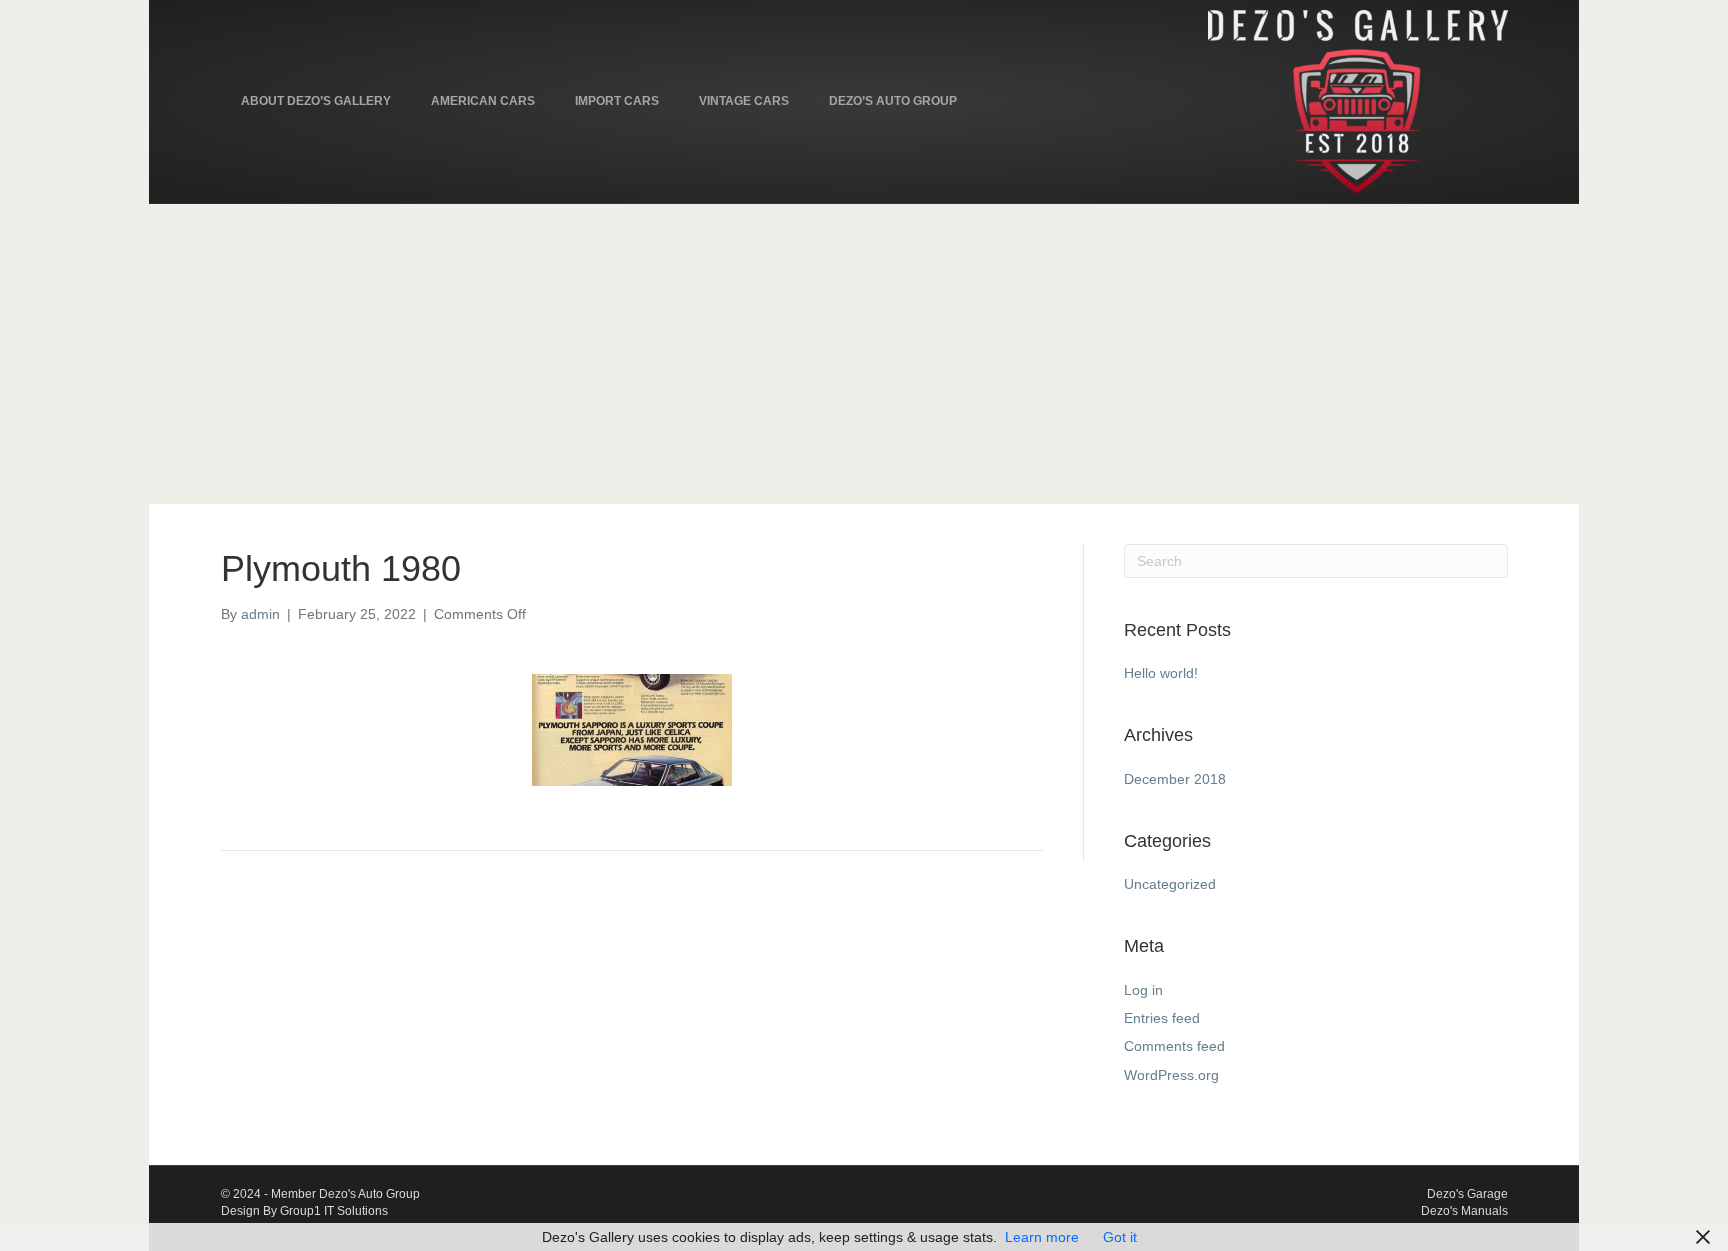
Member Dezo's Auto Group (345, 1194)
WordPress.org (1171, 1075)
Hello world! (1161, 673)
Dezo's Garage (1467, 1194)
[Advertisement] (864, 354)
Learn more (1042, 1237)
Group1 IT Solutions (334, 1211)
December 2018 (1175, 779)
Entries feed (1162, 1018)
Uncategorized (1170, 884)
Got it (1120, 1237)
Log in (1143, 990)
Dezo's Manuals (1464, 1211)
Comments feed (1174, 1046)
